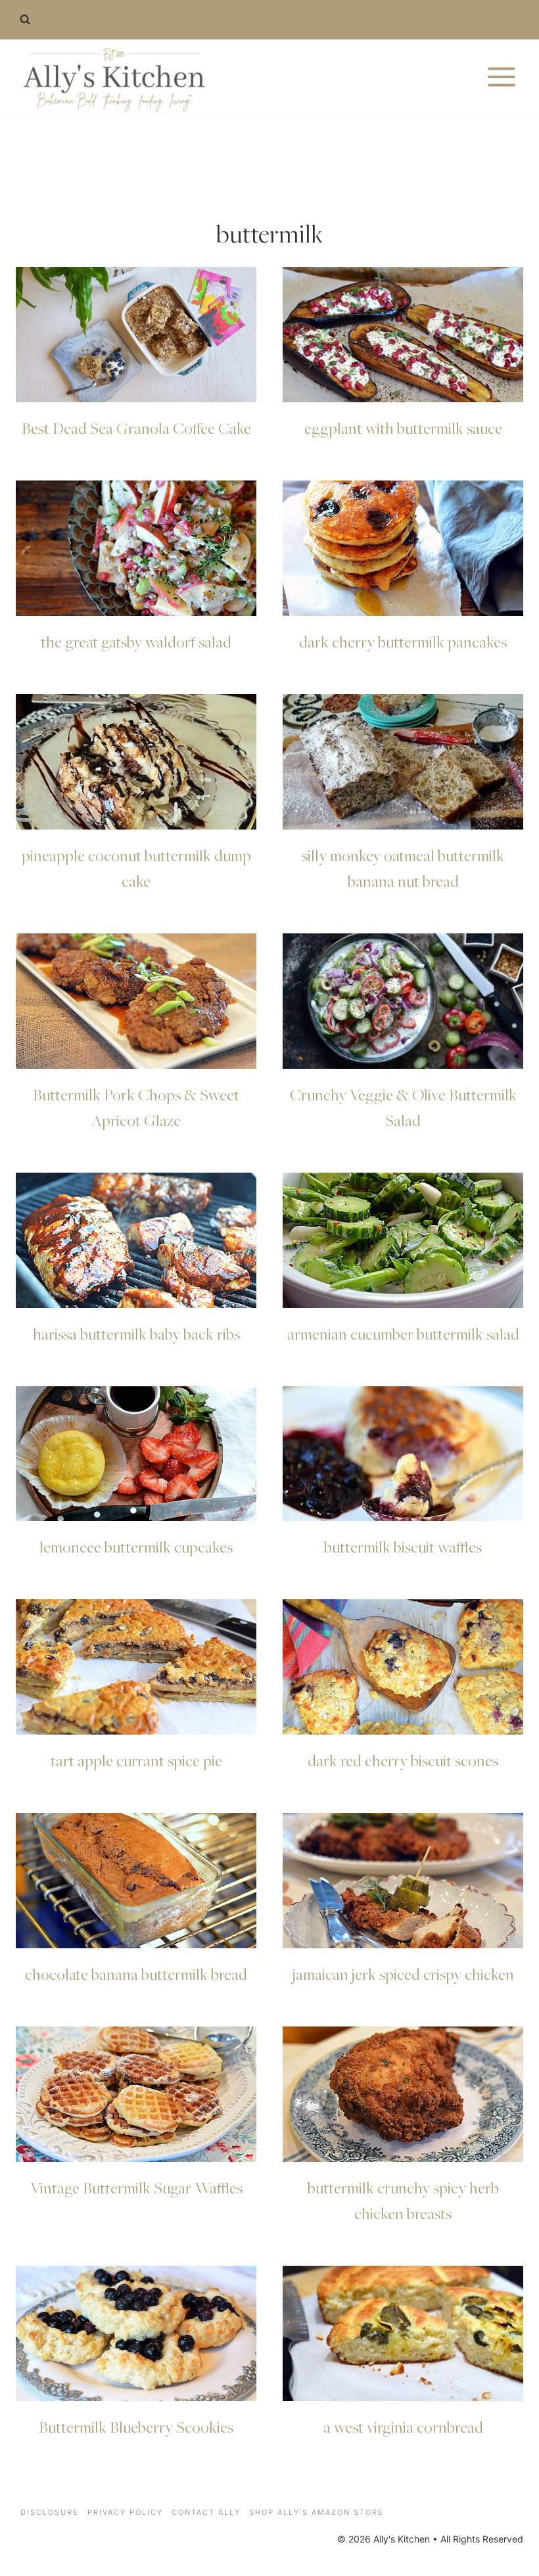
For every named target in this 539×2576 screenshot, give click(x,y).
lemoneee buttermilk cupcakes (136, 1547)
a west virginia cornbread (403, 2427)
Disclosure (50, 2512)
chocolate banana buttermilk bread (136, 1974)
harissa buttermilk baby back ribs (136, 1334)
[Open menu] (501, 77)
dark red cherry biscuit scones (403, 1760)
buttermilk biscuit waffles (403, 1547)
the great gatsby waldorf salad (136, 642)
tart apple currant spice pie (136, 1760)
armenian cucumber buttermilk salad (403, 1334)
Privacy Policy (125, 2512)
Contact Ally (206, 2512)
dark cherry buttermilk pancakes (403, 642)
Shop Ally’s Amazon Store (316, 2512)
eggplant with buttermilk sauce (403, 428)
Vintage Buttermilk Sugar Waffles (136, 2188)
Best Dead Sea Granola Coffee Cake (136, 428)
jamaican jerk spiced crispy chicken (403, 1974)
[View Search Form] (25, 20)
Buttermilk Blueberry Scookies (136, 2427)
